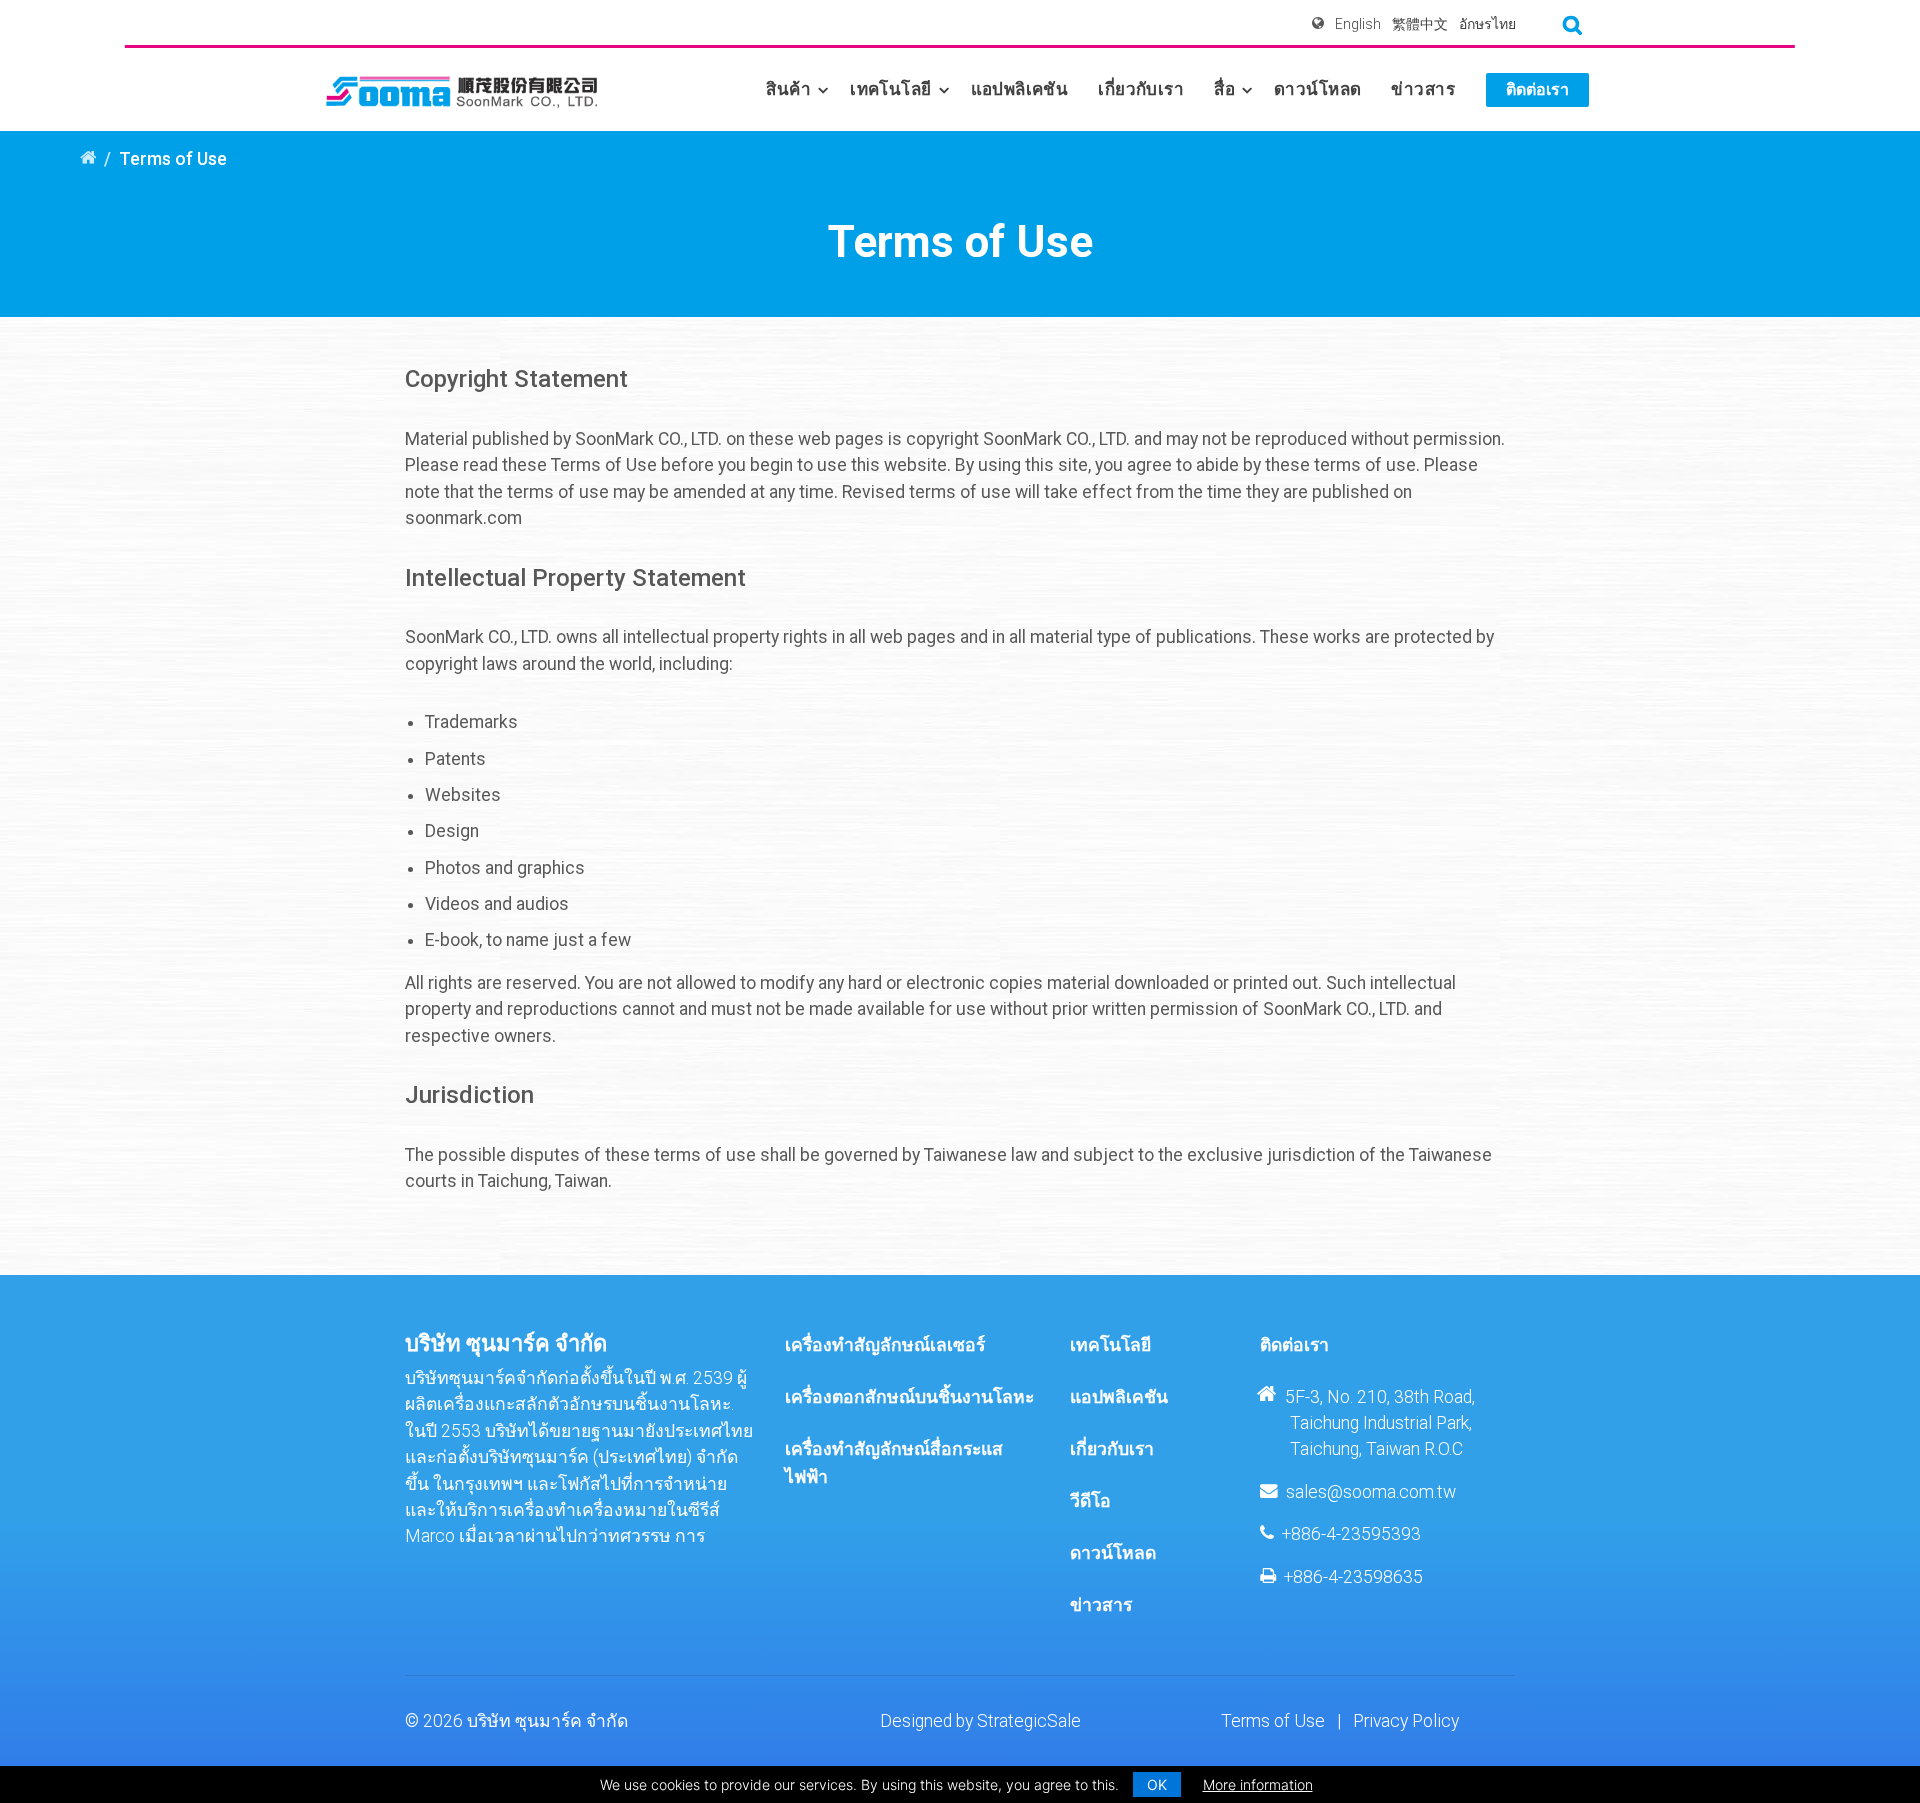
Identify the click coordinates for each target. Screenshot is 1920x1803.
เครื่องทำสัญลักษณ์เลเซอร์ (885, 1345)
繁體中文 (1420, 24)
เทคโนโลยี (890, 89)
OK (1157, 1784)
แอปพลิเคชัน (1020, 89)
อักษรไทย (1487, 24)
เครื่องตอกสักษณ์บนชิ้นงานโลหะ (909, 1397)
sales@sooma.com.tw (1371, 1492)
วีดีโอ (1090, 1501)
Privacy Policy (1406, 1721)
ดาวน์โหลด (1317, 89)
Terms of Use (1273, 1721)
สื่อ (1224, 89)
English (1358, 24)
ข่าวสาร (1423, 89)
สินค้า (788, 89)
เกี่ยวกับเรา (1141, 89)
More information (1258, 1784)
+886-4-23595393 (1351, 1534)
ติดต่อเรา (1537, 89)
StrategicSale (1029, 1721)
